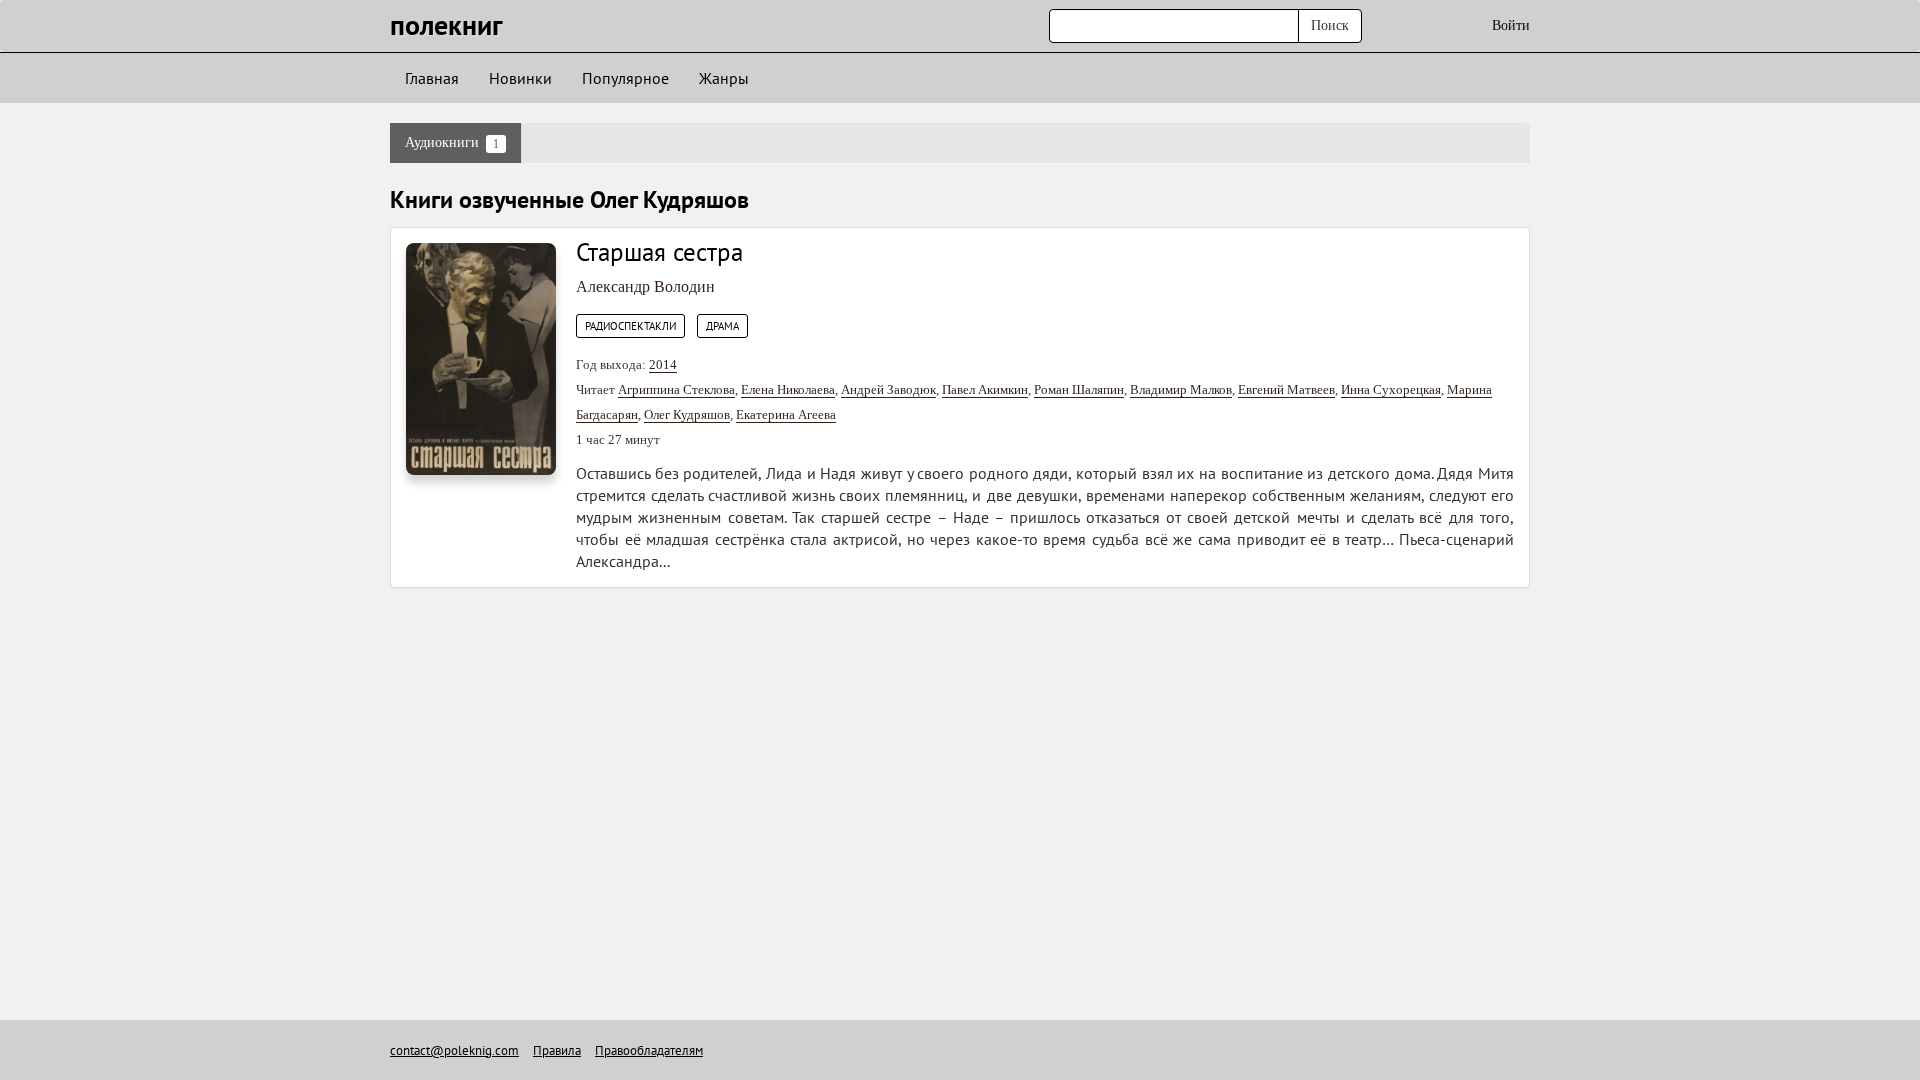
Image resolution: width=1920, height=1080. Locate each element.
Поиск (1330, 25)
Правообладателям (649, 1050)
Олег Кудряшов (687, 414)
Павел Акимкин (985, 389)
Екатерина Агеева (786, 414)
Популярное (625, 78)
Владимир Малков (1181, 389)
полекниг (446, 24)
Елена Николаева (788, 389)
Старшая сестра (659, 252)
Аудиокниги (452, 143)
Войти (1511, 25)
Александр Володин (645, 286)
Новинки (520, 78)
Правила (557, 1050)
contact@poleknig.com (454, 1050)
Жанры (724, 78)
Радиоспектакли (630, 326)
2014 (663, 364)
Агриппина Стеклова (676, 389)
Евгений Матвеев (1286, 389)
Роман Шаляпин (1079, 389)
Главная (432, 78)
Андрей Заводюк (888, 389)
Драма (722, 326)
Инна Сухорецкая (1391, 389)
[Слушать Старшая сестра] (481, 357)
